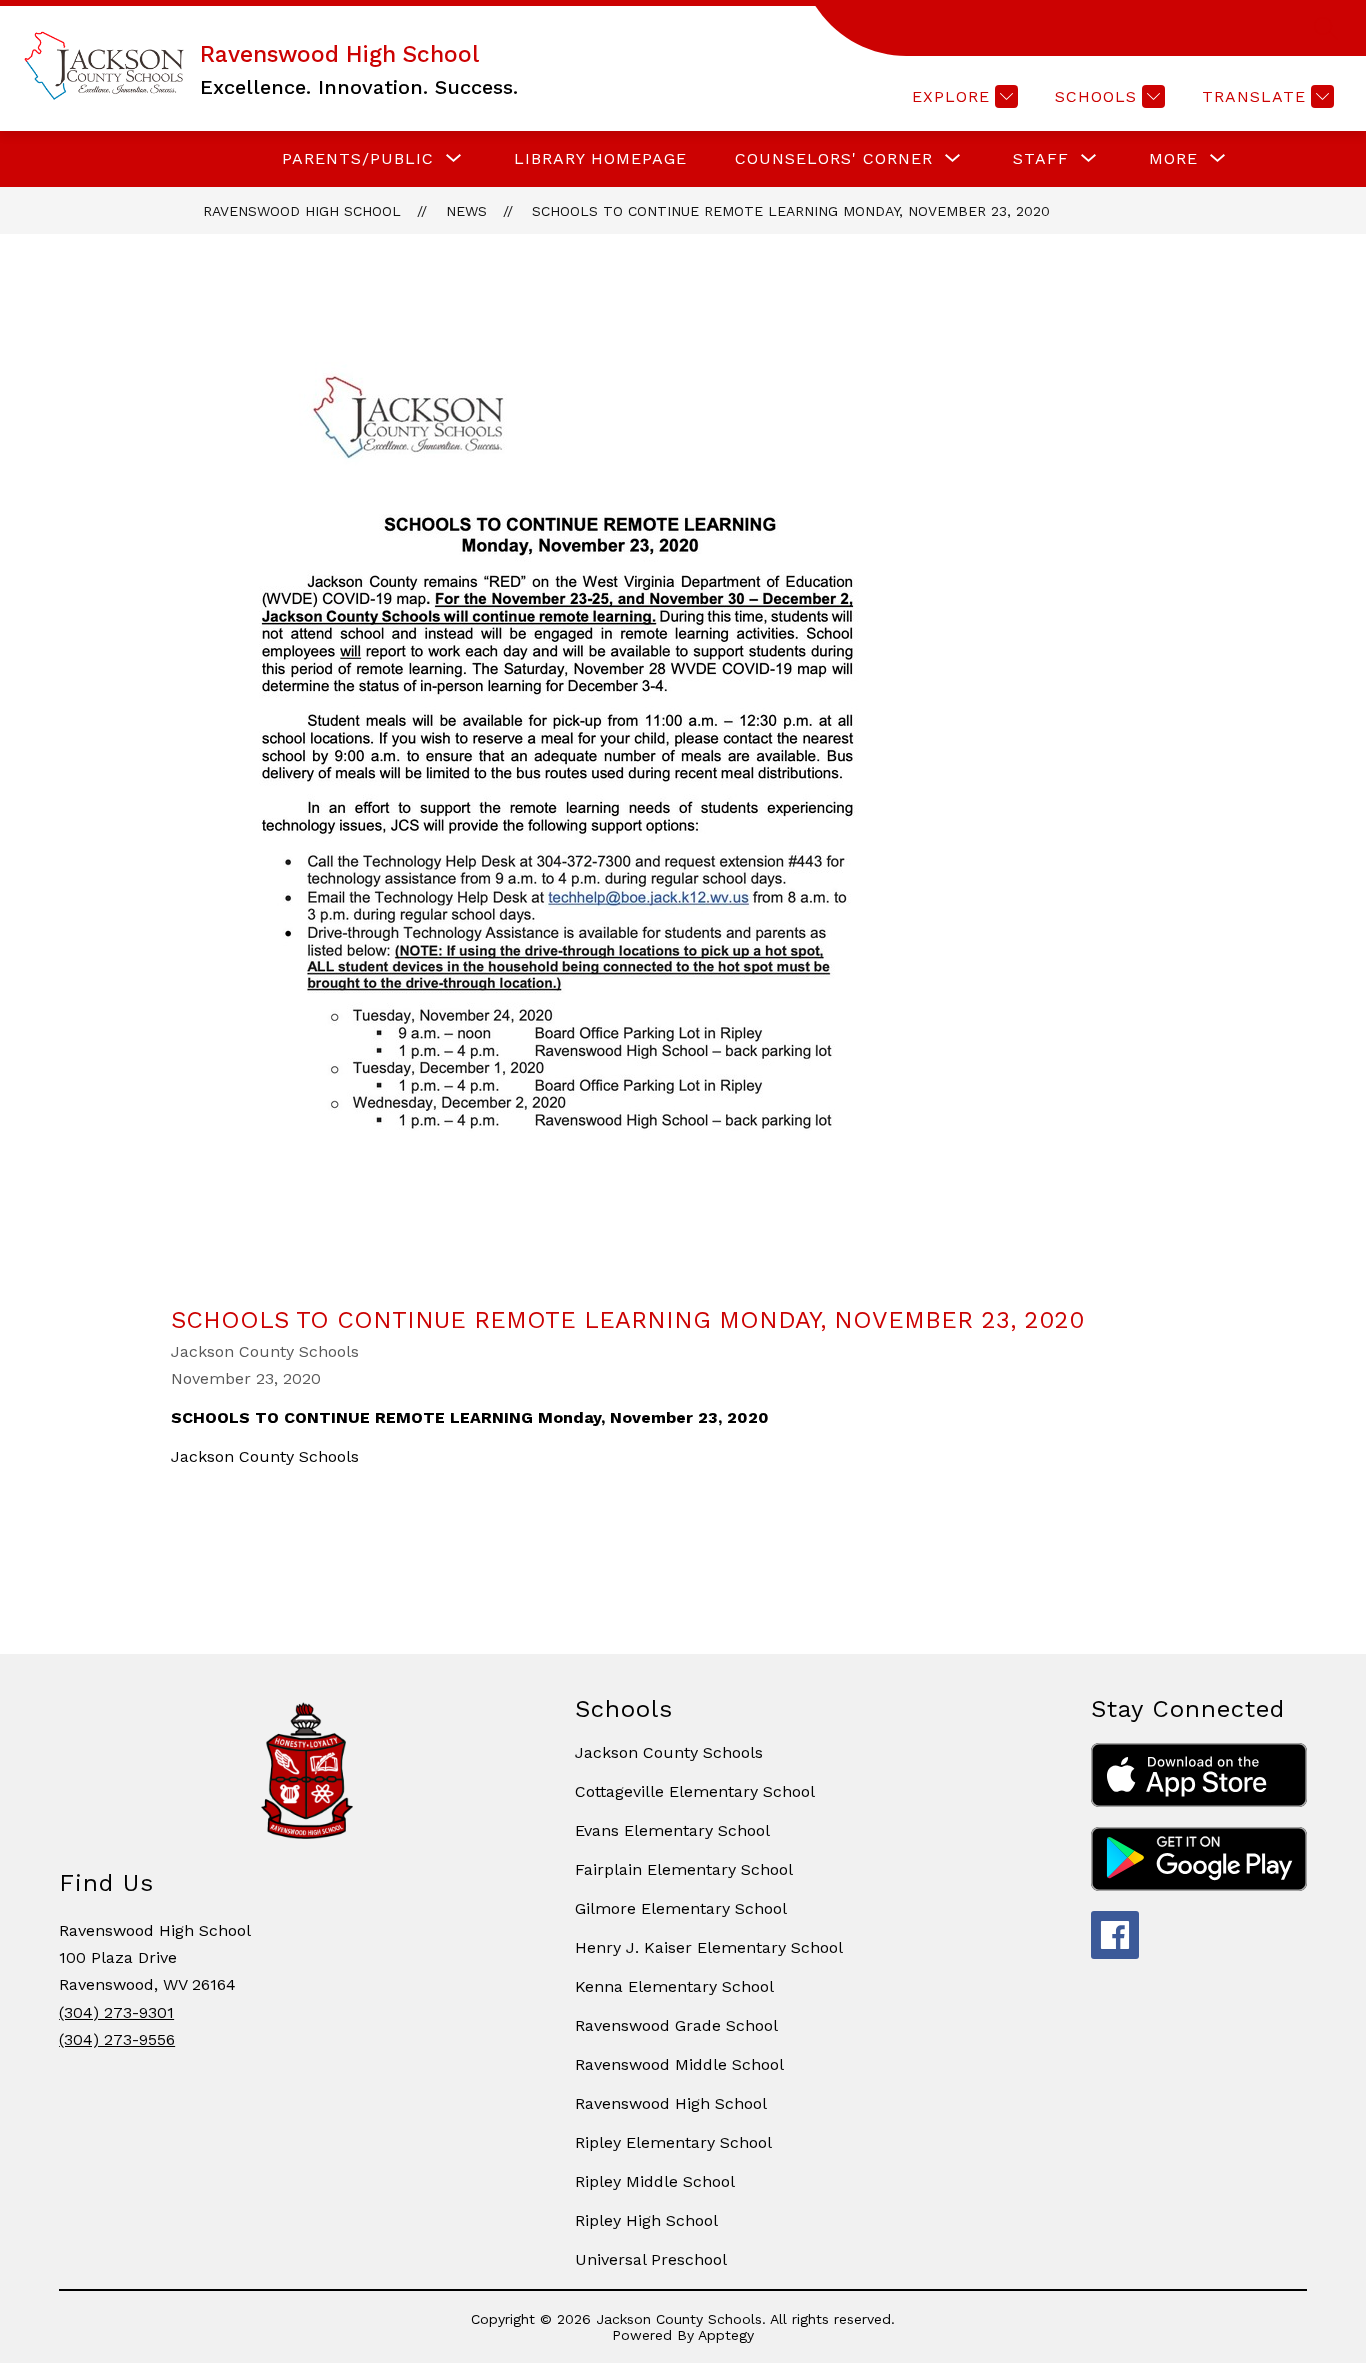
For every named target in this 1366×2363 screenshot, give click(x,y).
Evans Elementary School (672, 1830)
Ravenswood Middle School (679, 2064)
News (466, 211)
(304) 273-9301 (116, 2012)
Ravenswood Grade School (676, 2025)
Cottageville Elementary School (695, 1791)
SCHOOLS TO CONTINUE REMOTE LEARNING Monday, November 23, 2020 (791, 211)
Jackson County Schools (669, 1752)
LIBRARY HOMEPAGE (600, 158)
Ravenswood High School (302, 211)
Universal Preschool (651, 2259)
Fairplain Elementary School (684, 1869)
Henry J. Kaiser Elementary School (709, 1947)
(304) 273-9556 (117, 2039)
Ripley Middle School (655, 2181)
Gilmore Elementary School (681, 1908)
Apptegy (726, 2335)
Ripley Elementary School (673, 2142)
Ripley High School (646, 2220)
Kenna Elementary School (674, 1986)
